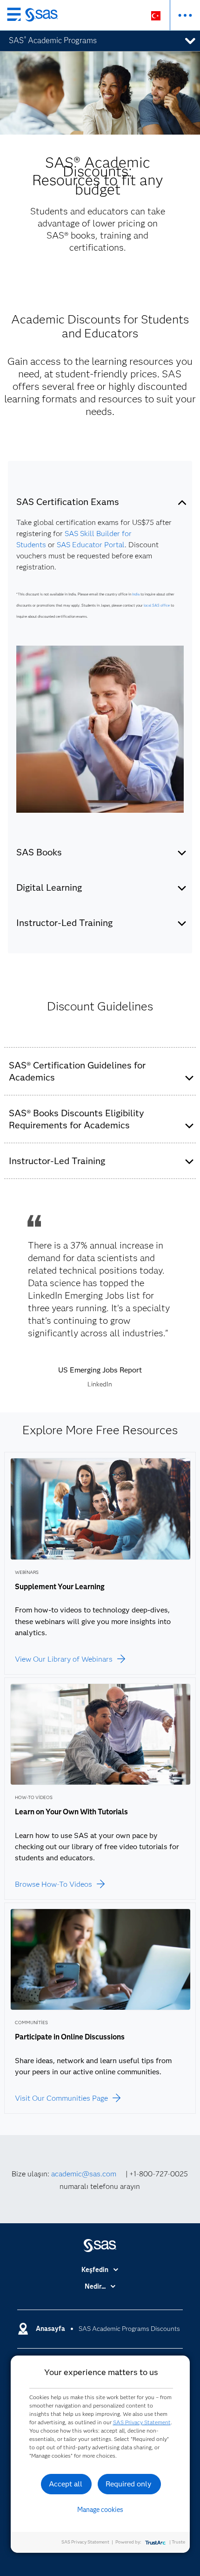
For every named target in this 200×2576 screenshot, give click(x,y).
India (136, 594)
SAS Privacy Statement (142, 2422)
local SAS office (157, 605)
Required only (129, 2484)
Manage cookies (100, 2510)
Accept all (66, 2484)
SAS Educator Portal (91, 545)
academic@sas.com (84, 2174)
